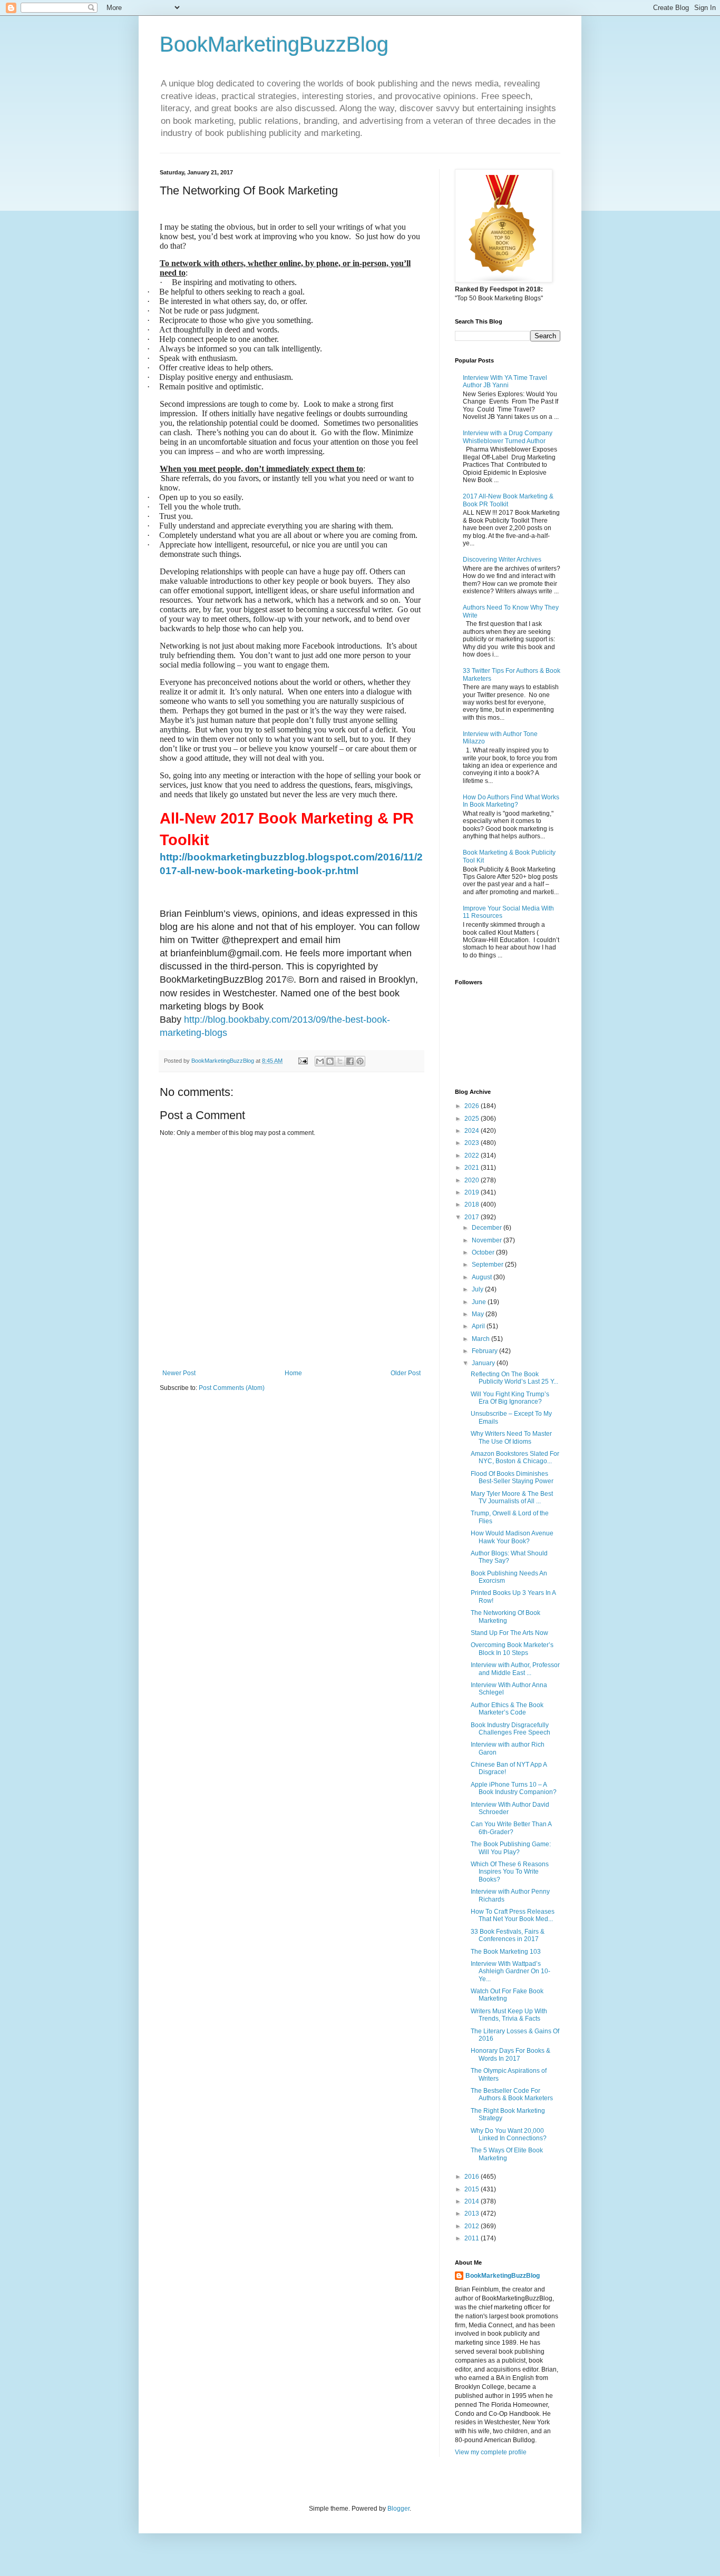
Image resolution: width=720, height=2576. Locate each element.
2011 (473, 2238)
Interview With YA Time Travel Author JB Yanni (505, 381)
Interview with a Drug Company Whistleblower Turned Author (508, 437)
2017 (473, 1217)
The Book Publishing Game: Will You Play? (511, 1848)
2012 (473, 2226)
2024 (473, 1131)
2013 (473, 2213)
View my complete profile (491, 2452)
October (484, 1252)
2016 (473, 2177)
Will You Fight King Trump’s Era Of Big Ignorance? (510, 1398)
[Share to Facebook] (350, 1061)
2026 (473, 1106)
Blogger (398, 2509)
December (488, 1228)
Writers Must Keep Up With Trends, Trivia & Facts (509, 2015)
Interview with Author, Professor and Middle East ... (515, 1669)
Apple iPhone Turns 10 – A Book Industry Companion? (514, 1788)
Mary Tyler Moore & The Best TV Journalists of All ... (512, 1497)
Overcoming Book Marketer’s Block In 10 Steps (512, 1649)
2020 (473, 1180)
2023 (473, 1143)
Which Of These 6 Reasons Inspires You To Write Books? (510, 1872)
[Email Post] (303, 1061)
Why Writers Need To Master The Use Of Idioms (511, 1437)
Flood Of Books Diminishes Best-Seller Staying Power (512, 1477)
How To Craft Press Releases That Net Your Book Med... (513, 1915)
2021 (473, 1168)
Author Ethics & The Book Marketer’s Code (507, 1709)
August (483, 1277)
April (479, 1326)
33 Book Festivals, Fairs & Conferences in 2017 (508, 1935)
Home (293, 1373)
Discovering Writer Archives (502, 560)
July (478, 1289)
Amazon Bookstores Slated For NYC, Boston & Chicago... (515, 1457)
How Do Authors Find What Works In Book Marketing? (511, 801)
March (481, 1339)
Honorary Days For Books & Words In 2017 (510, 2054)
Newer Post (179, 1373)
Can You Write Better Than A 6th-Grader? (511, 1828)
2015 (473, 2189)
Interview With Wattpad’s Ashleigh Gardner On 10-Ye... (510, 1971)
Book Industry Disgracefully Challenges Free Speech (510, 1729)
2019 (473, 1192)
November (488, 1240)
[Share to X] (340, 1061)
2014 (473, 2201)
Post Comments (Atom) (232, 1388)
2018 (473, 1204)
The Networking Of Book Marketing (505, 1617)
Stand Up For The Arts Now (509, 1633)
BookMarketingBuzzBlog (274, 44)
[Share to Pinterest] (360, 1061)
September (488, 1265)
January (484, 1363)
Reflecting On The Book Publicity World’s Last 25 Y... (514, 1378)
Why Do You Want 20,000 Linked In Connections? (509, 2134)
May (479, 1314)
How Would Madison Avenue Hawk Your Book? (512, 1537)
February (485, 1351)
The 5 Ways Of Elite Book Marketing (507, 2154)
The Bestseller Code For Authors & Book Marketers (512, 2094)
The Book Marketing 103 (506, 1952)
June (480, 1302)
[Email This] (320, 1061)
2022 (473, 1155)
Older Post (406, 1373)
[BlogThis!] (330, 1061)
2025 (473, 1119)
